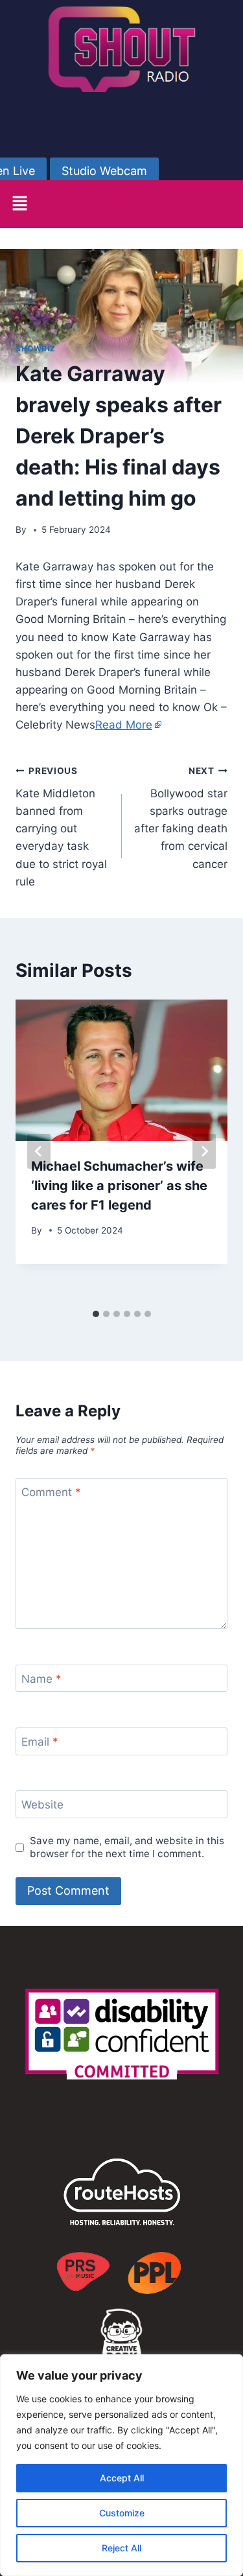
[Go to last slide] (39, 1151)
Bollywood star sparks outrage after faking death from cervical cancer (181, 818)
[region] (121, 2465)
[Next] (204, 1151)
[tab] (96, 1314)
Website (42, 1805)
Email (40, 1742)
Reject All (121, 2548)
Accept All (122, 2478)
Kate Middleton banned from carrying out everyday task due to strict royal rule (61, 827)
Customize (122, 2513)
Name (41, 1679)
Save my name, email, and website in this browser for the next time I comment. (127, 1847)
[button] (19, 204)
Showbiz (35, 348)
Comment (51, 1492)
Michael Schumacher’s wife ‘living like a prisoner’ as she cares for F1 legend (119, 1186)
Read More (124, 725)
